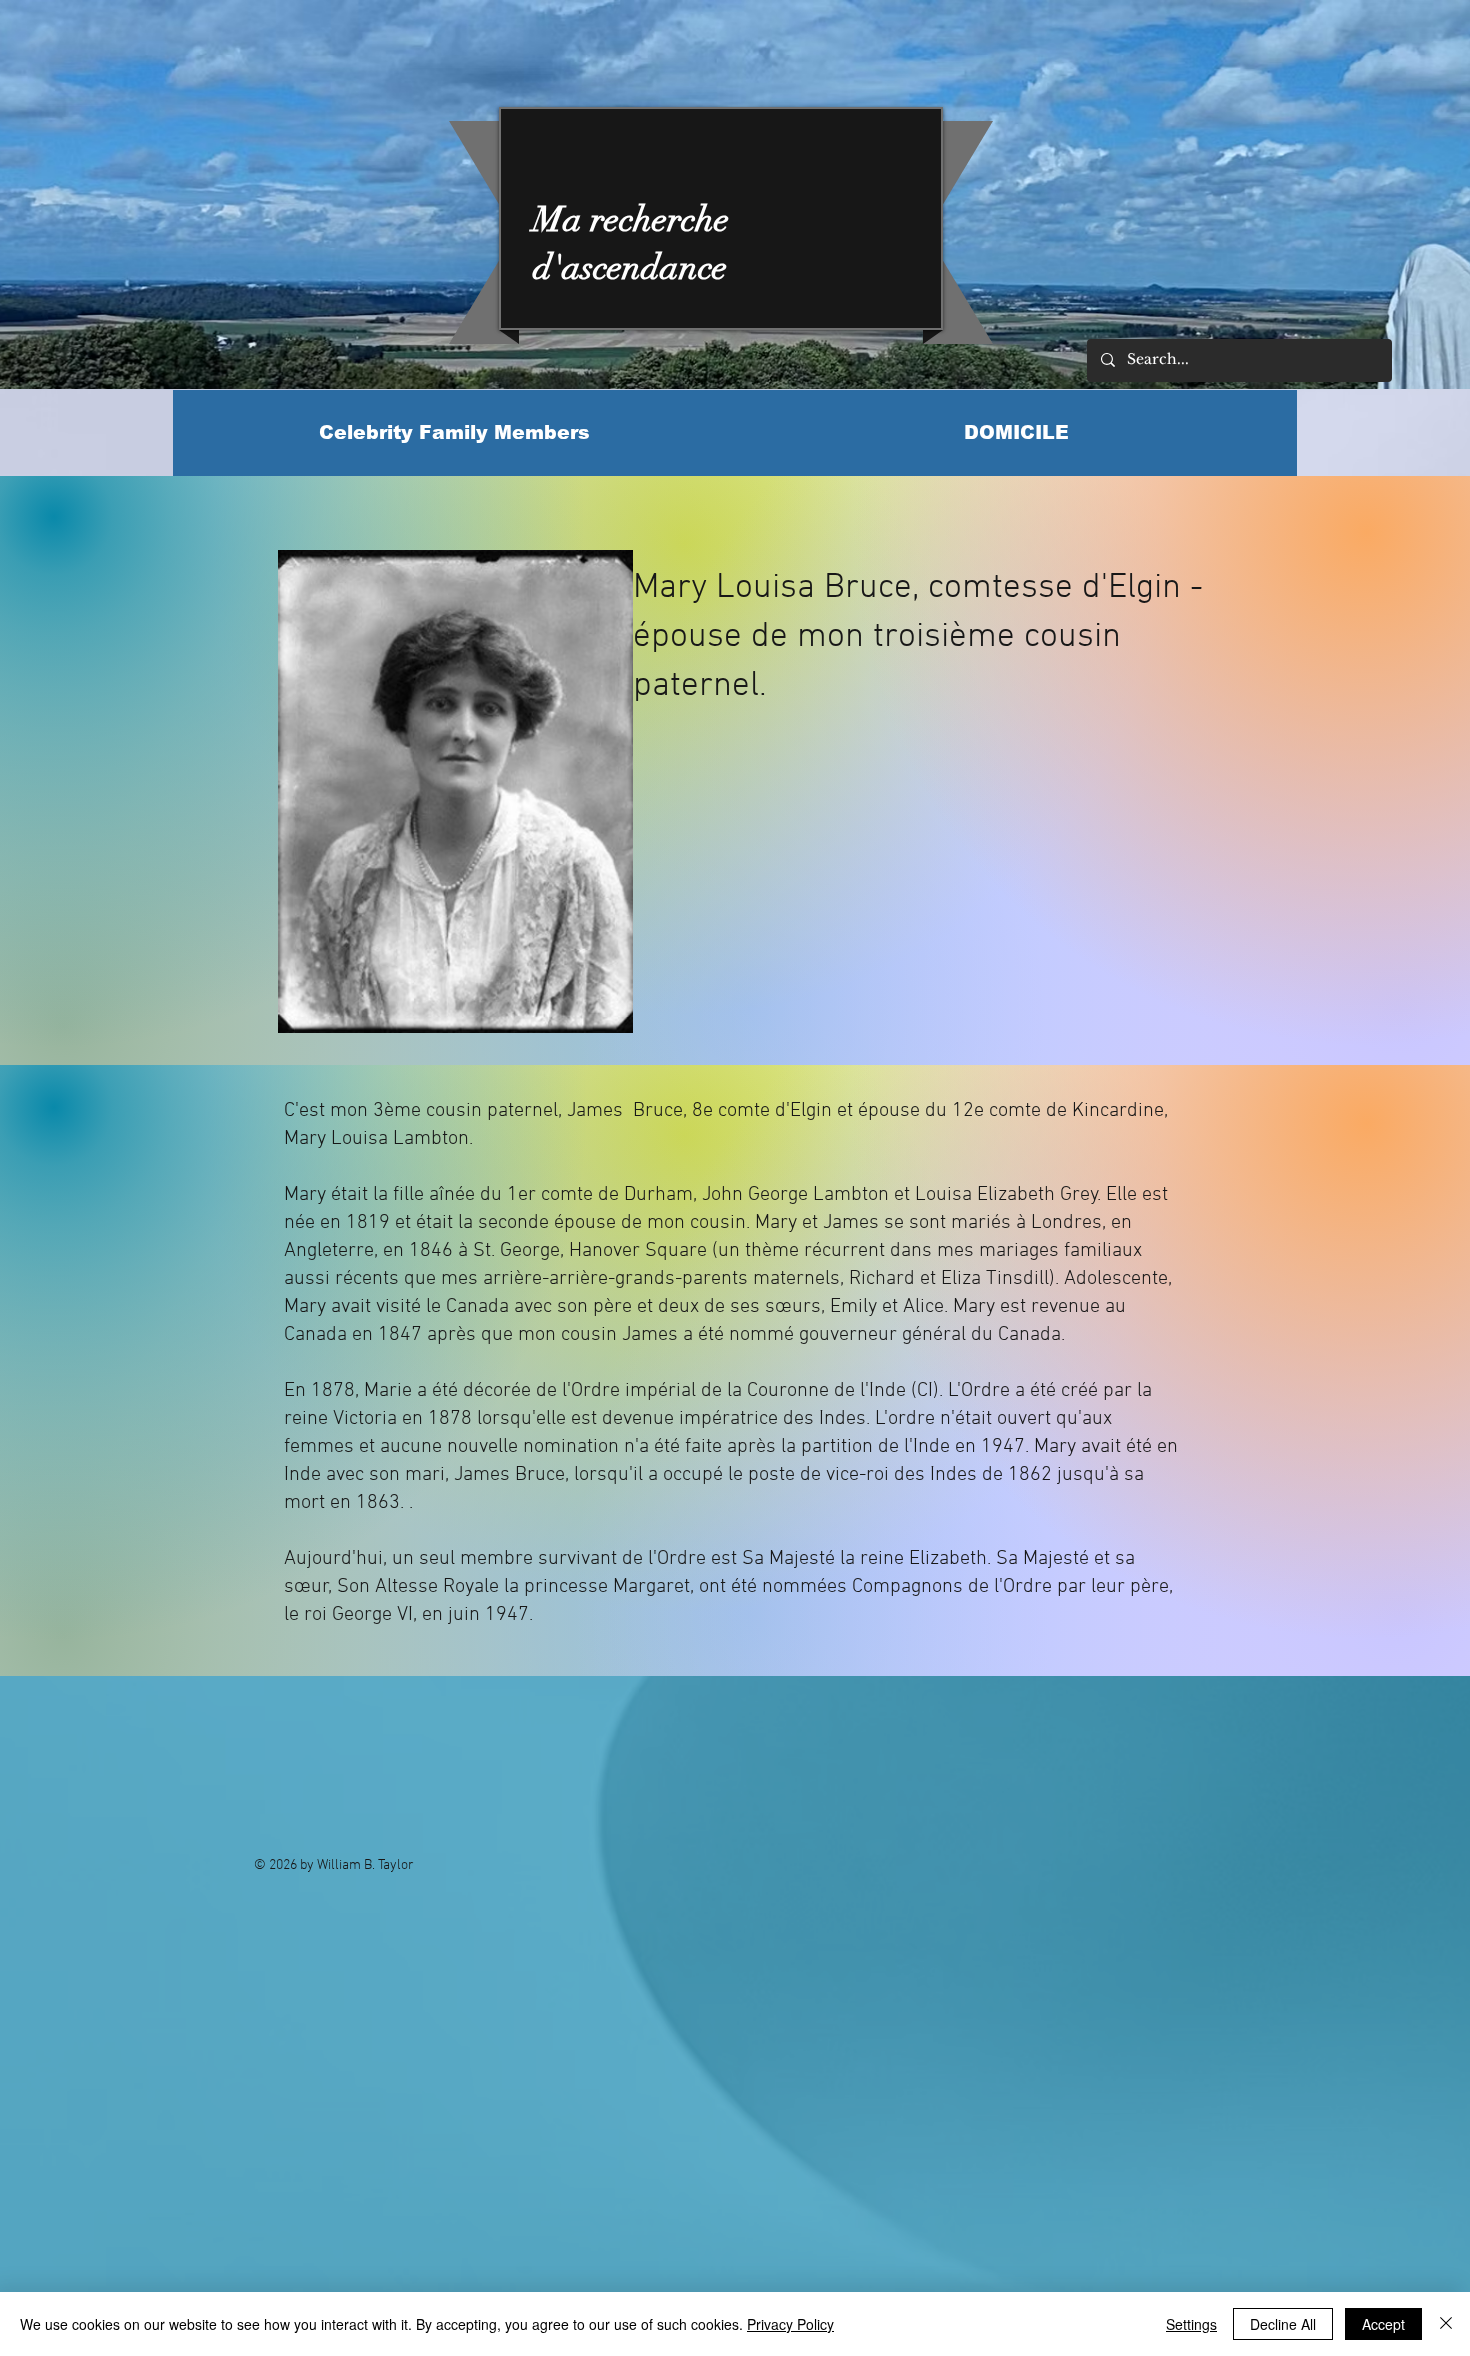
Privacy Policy (790, 2324)
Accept (1383, 2324)
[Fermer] (1446, 2324)
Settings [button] (1191, 2324)
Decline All (1283, 2324)
